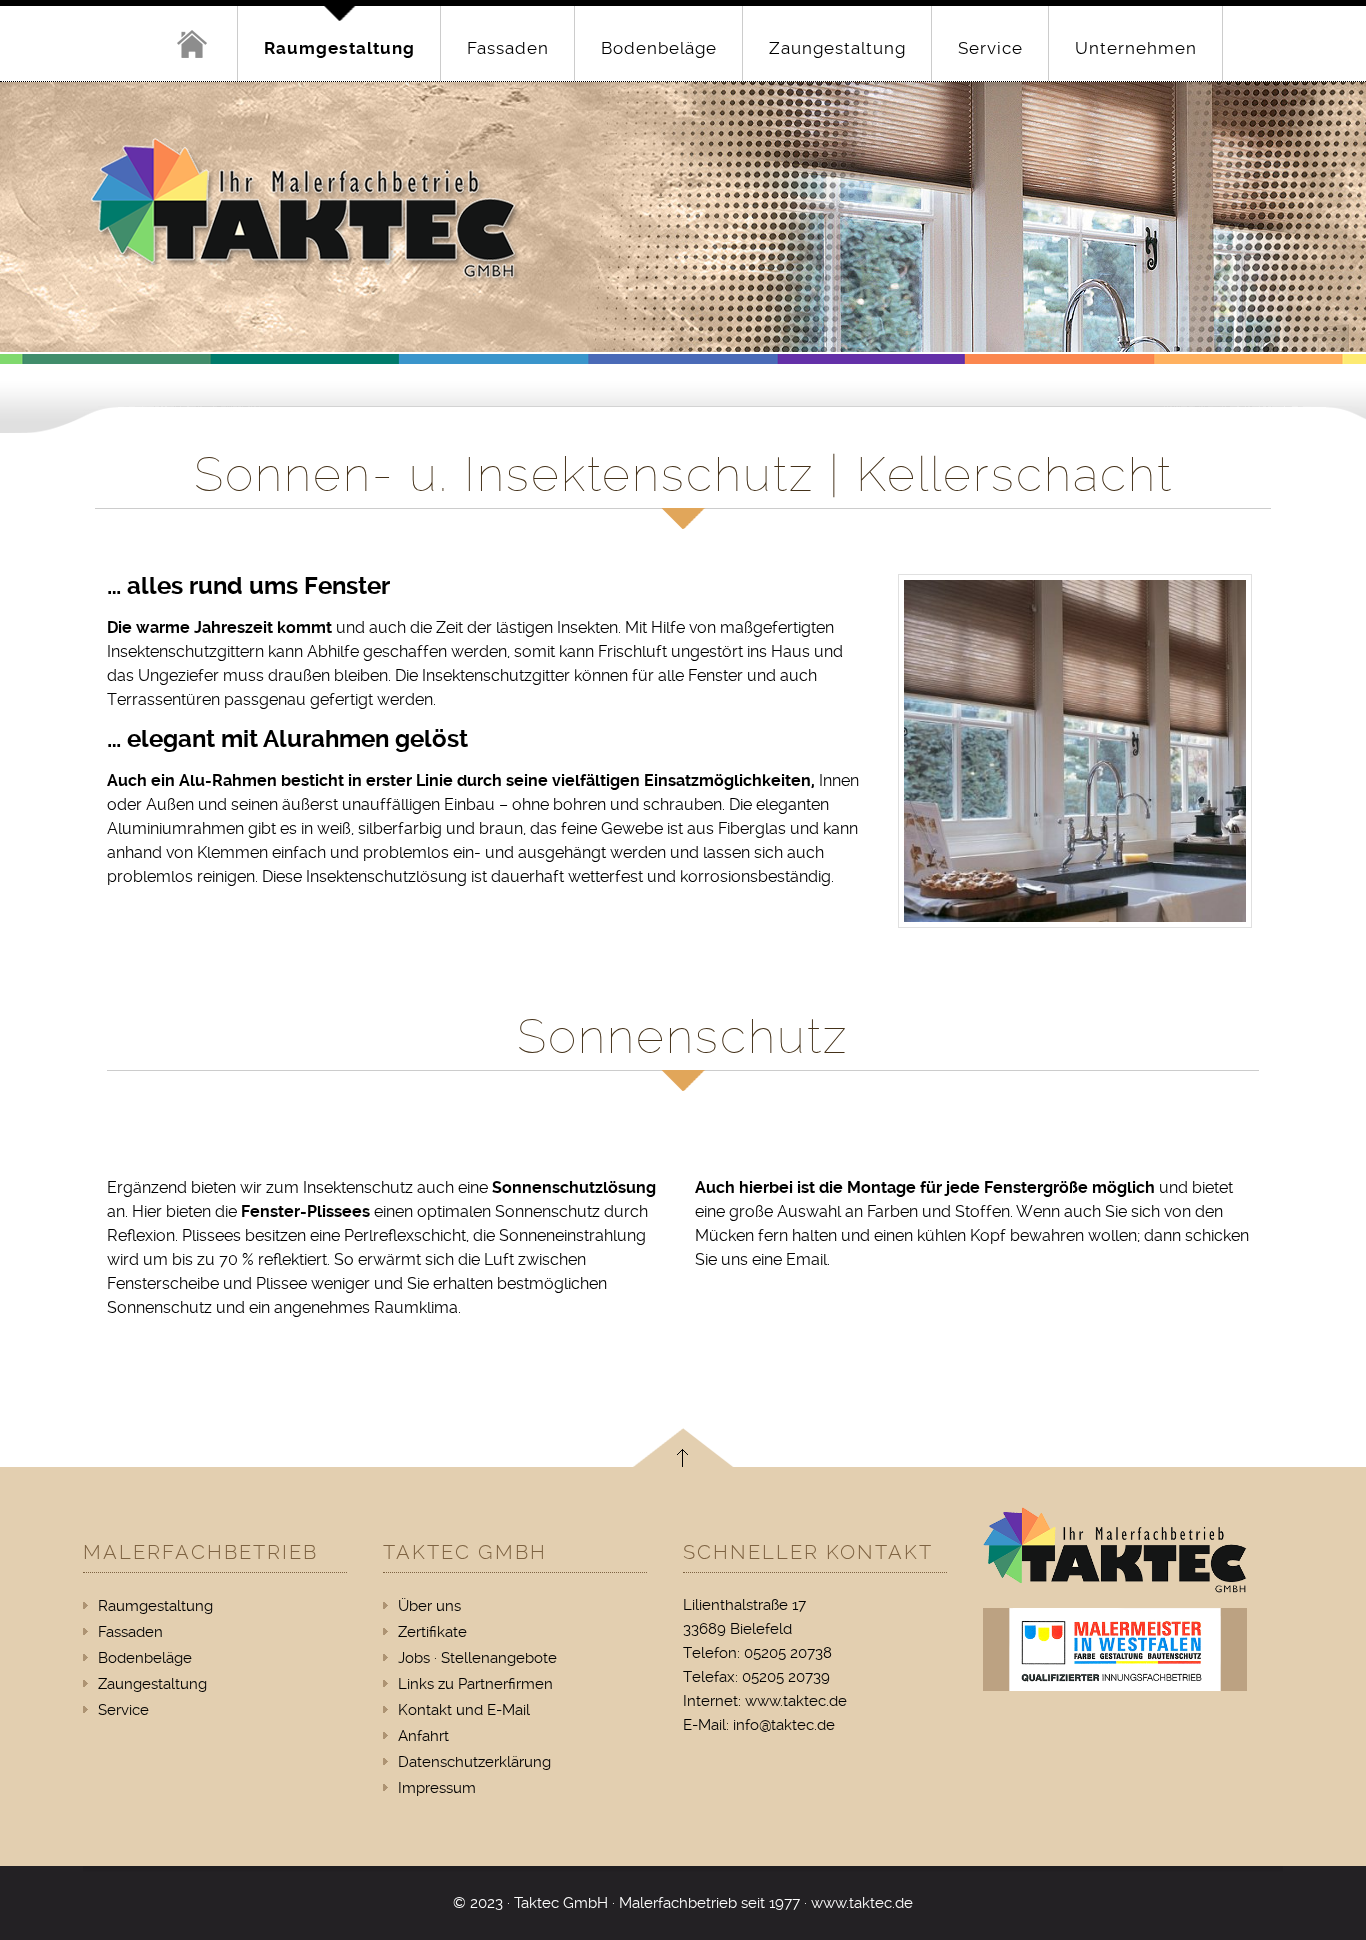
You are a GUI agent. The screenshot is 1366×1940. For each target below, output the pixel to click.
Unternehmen (1136, 48)
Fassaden (508, 48)
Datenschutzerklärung (474, 1762)
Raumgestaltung (339, 48)
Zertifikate (432, 1632)
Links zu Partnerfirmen (475, 1684)
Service (990, 48)
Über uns (429, 1606)
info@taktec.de (784, 1725)
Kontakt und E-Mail (464, 1710)
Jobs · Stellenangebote (477, 1658)
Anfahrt (423, 1736)
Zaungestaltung (837, 48)
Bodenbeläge (659, 48)
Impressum (437, 1788)
